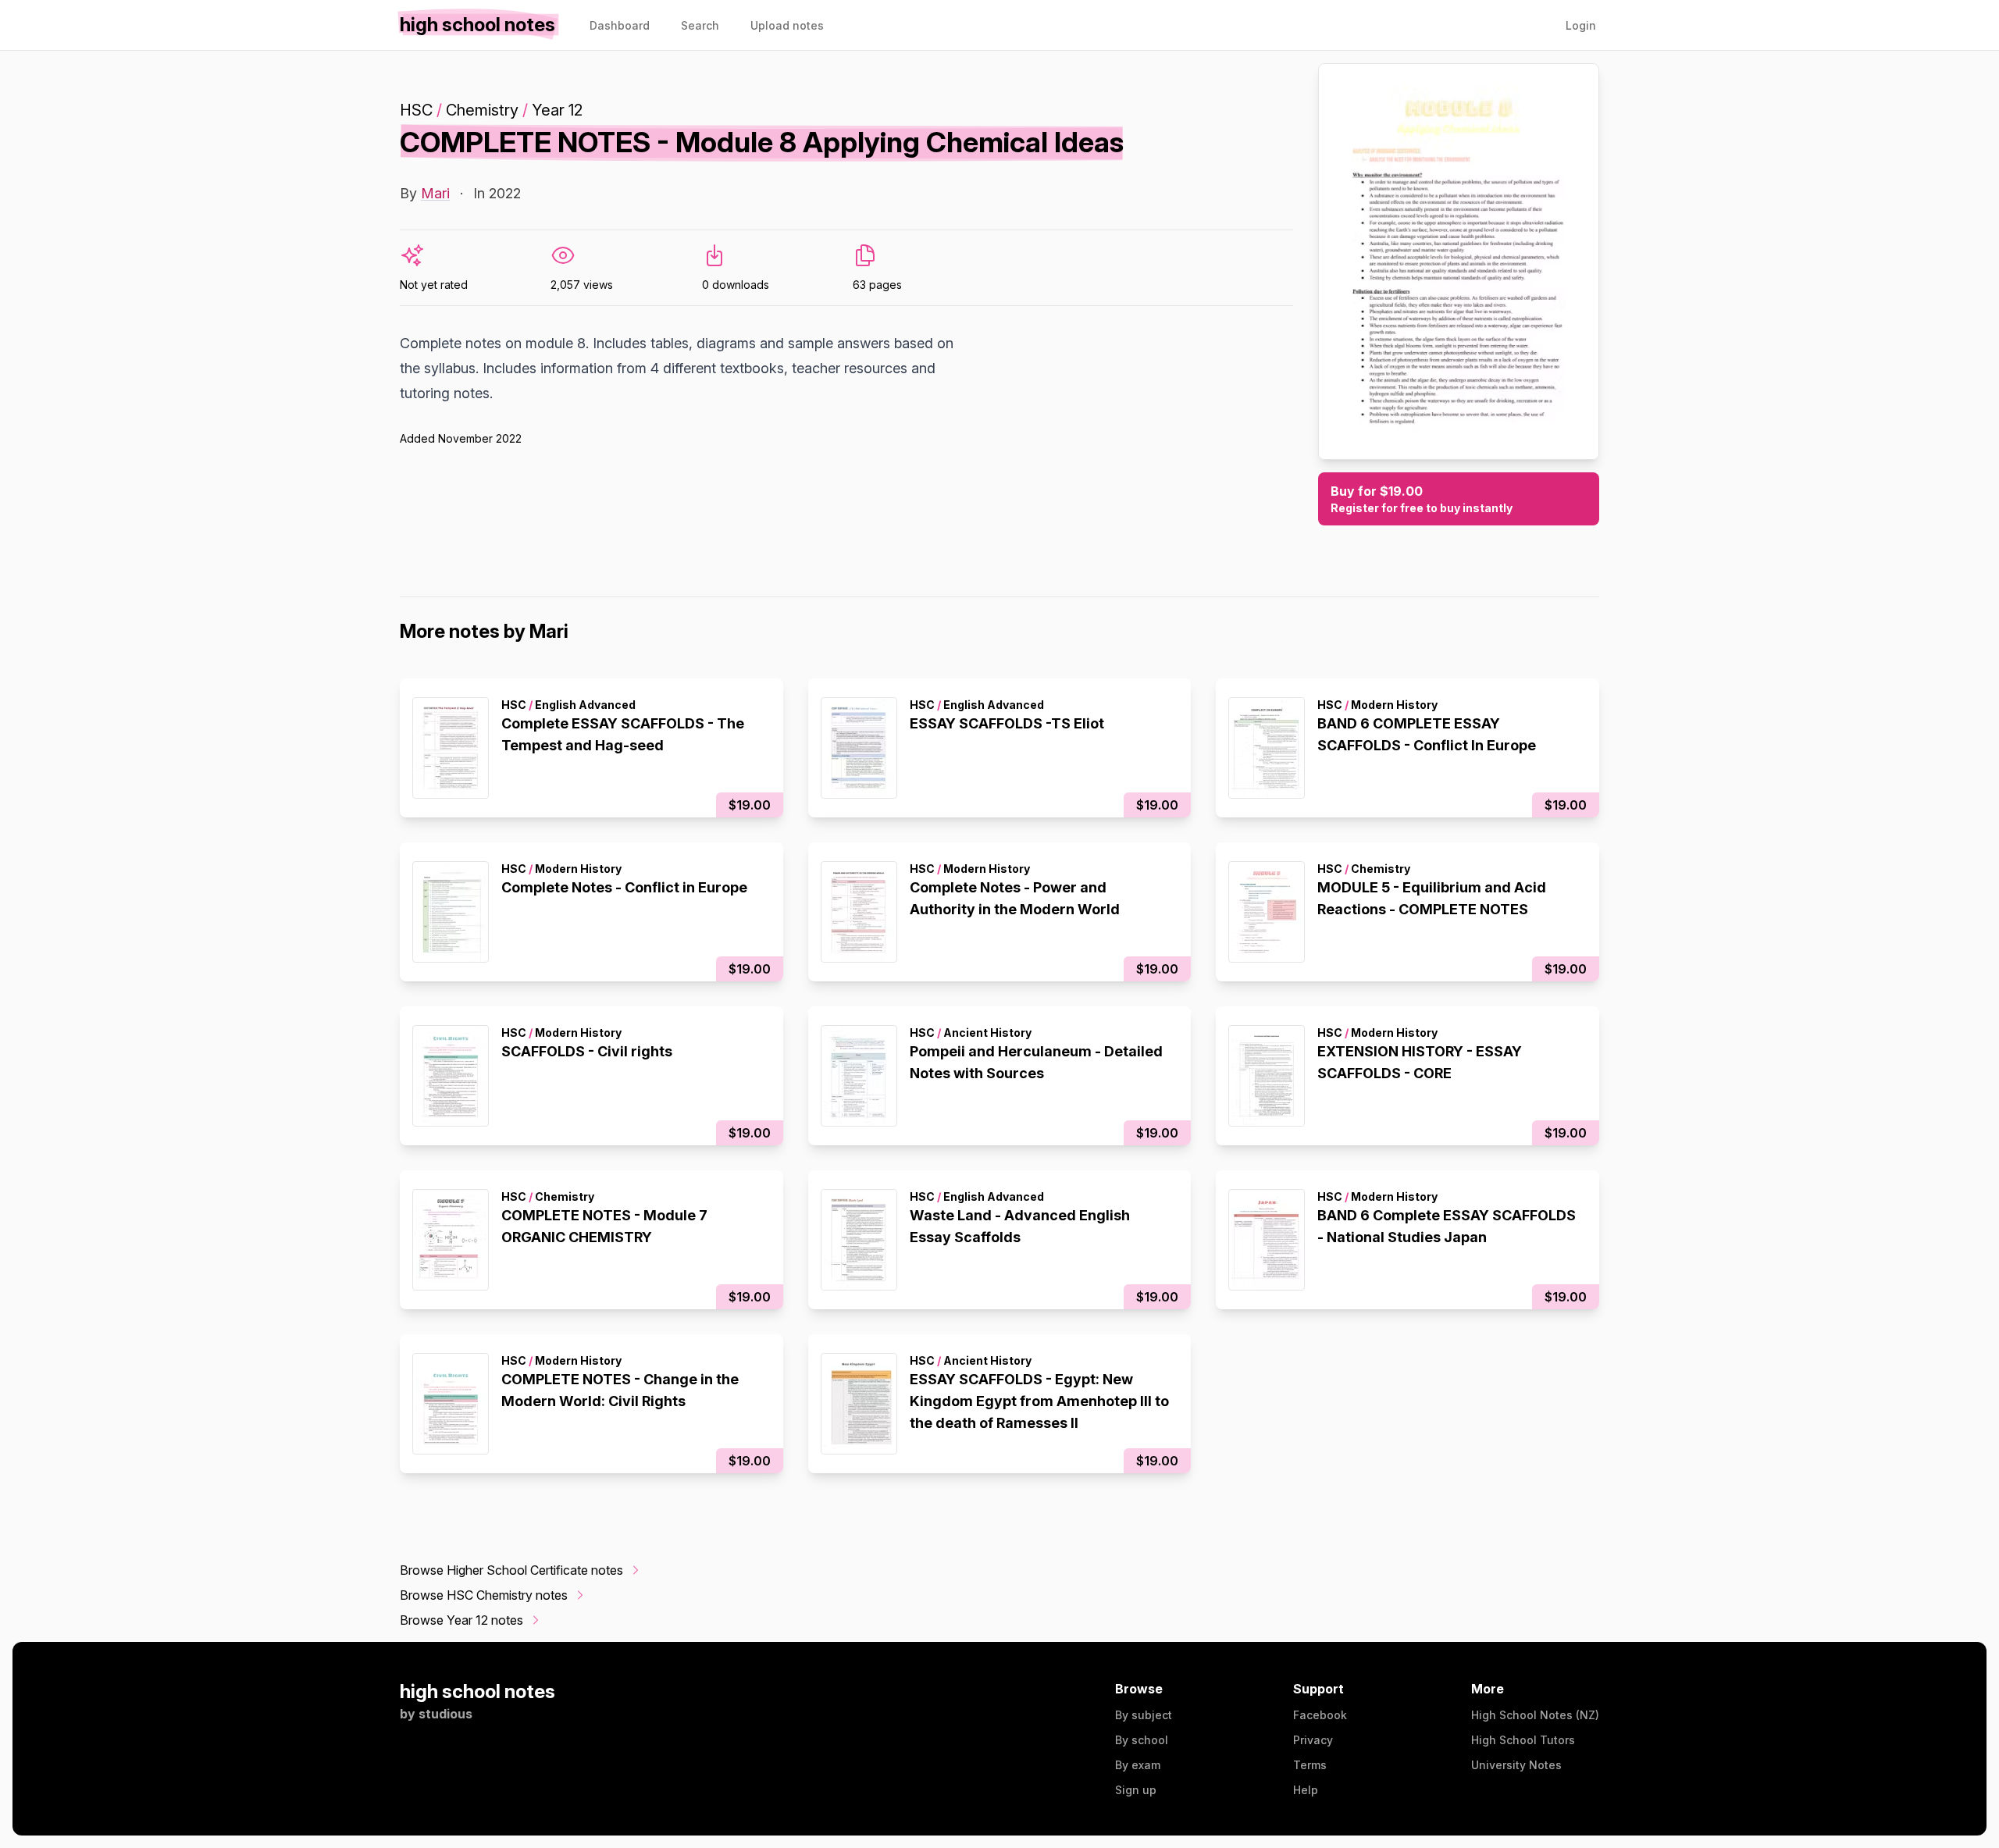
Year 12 (557, 110)
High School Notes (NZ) (1535, 1715)
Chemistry (482, 110)
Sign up (1136, 1790)
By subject (1144, 1715)
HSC (416, 110)
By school (1142, 1740)
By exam (1138, 1765)
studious (445, 1714)
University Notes (1516, 1765)
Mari (435, 193)
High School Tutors (1523, 1740)
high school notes (477, 1691)
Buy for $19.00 (1422, 499)
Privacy (1313, 1740)
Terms (1310, 1765)
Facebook (1320, 1715)
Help (1306, 1790)
